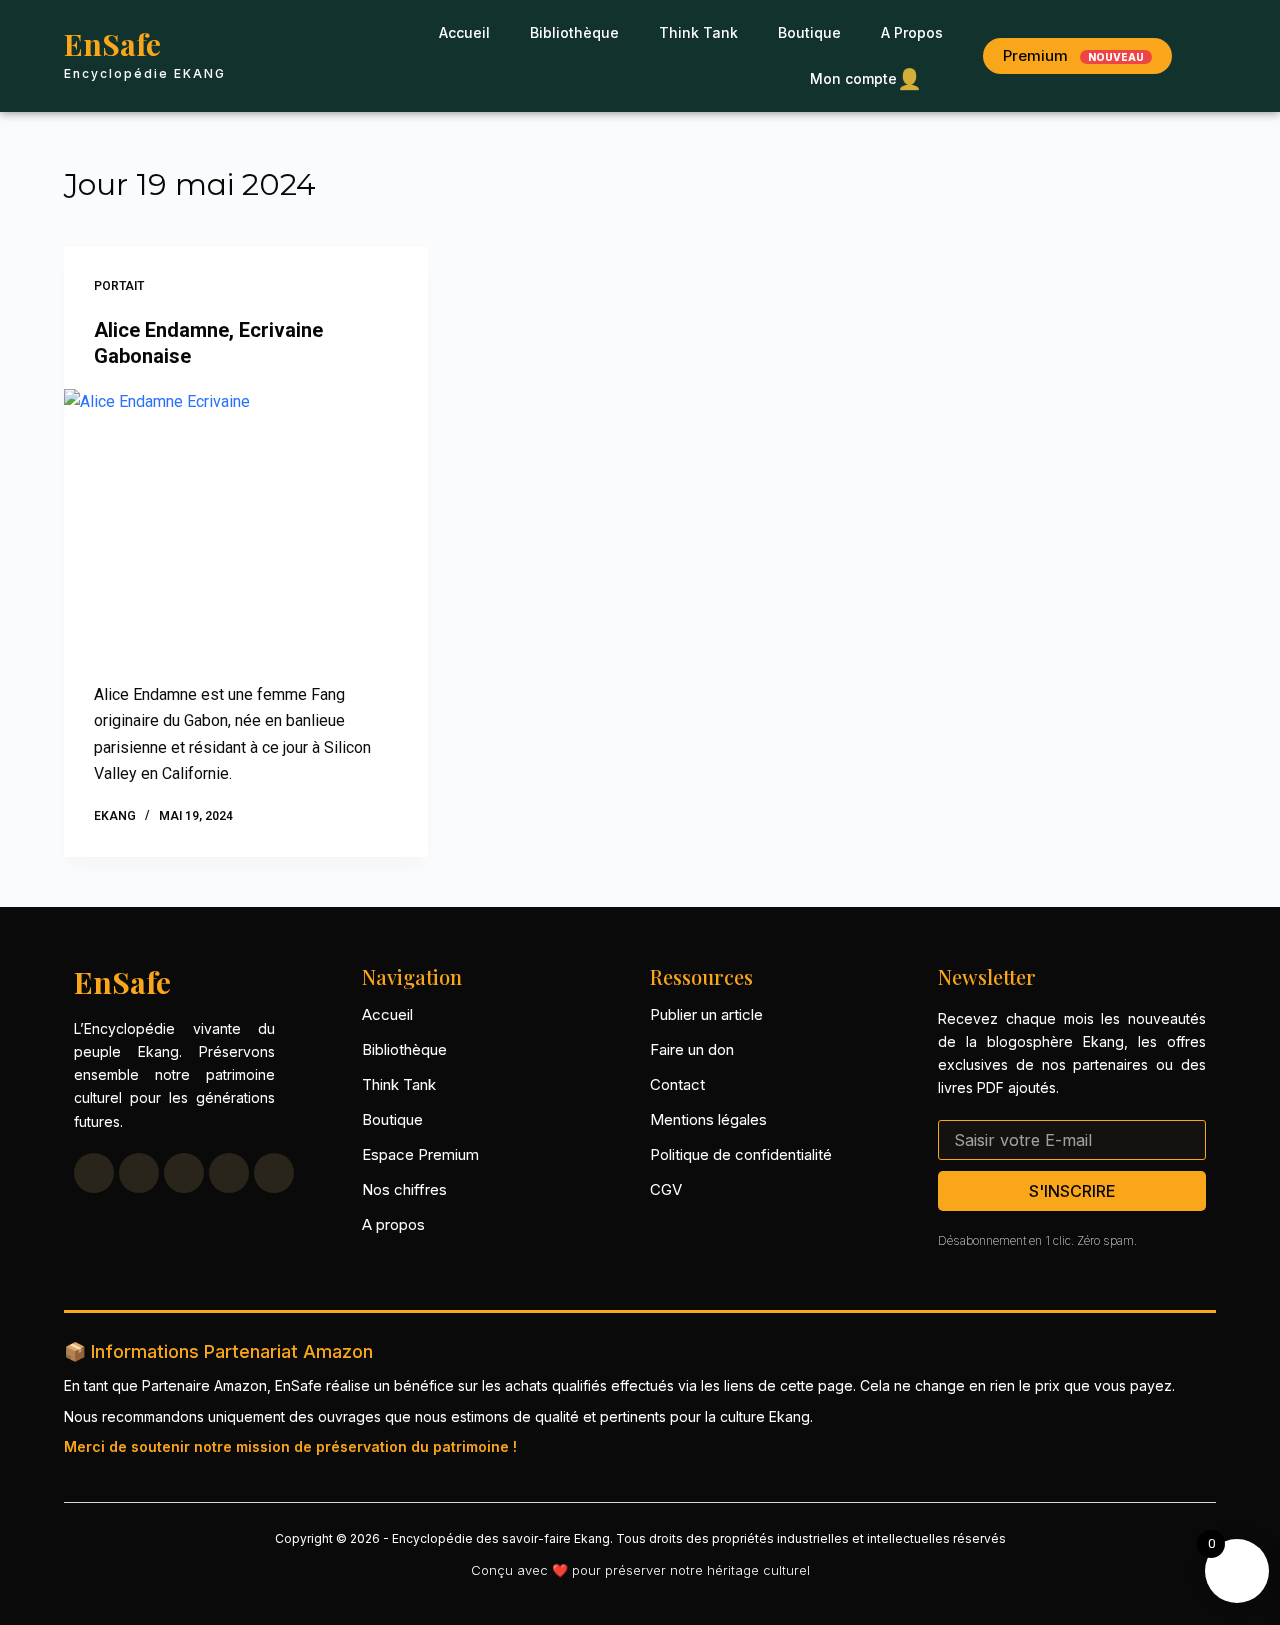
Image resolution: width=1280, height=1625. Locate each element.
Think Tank (698, 32)
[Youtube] (184, 1173)
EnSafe (112, 44)
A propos (393, 1224)
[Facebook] (94, 1173)
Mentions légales (708, 1119)
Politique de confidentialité (741, 1154)
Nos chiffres (404, 1189)
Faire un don (692, 1049)
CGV (666, 1189)
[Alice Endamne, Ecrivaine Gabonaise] (246, 525)
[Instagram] (229, 1173)
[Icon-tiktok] (274, 1173)
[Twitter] (139, 1173)
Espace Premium (420, 1154)
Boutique (809, 32)
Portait (119, 286)
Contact (677, 1084)
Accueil (464, 32)
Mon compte (866, 79)
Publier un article (706, 1014)
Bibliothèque (574, 32)
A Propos (912, 32)
